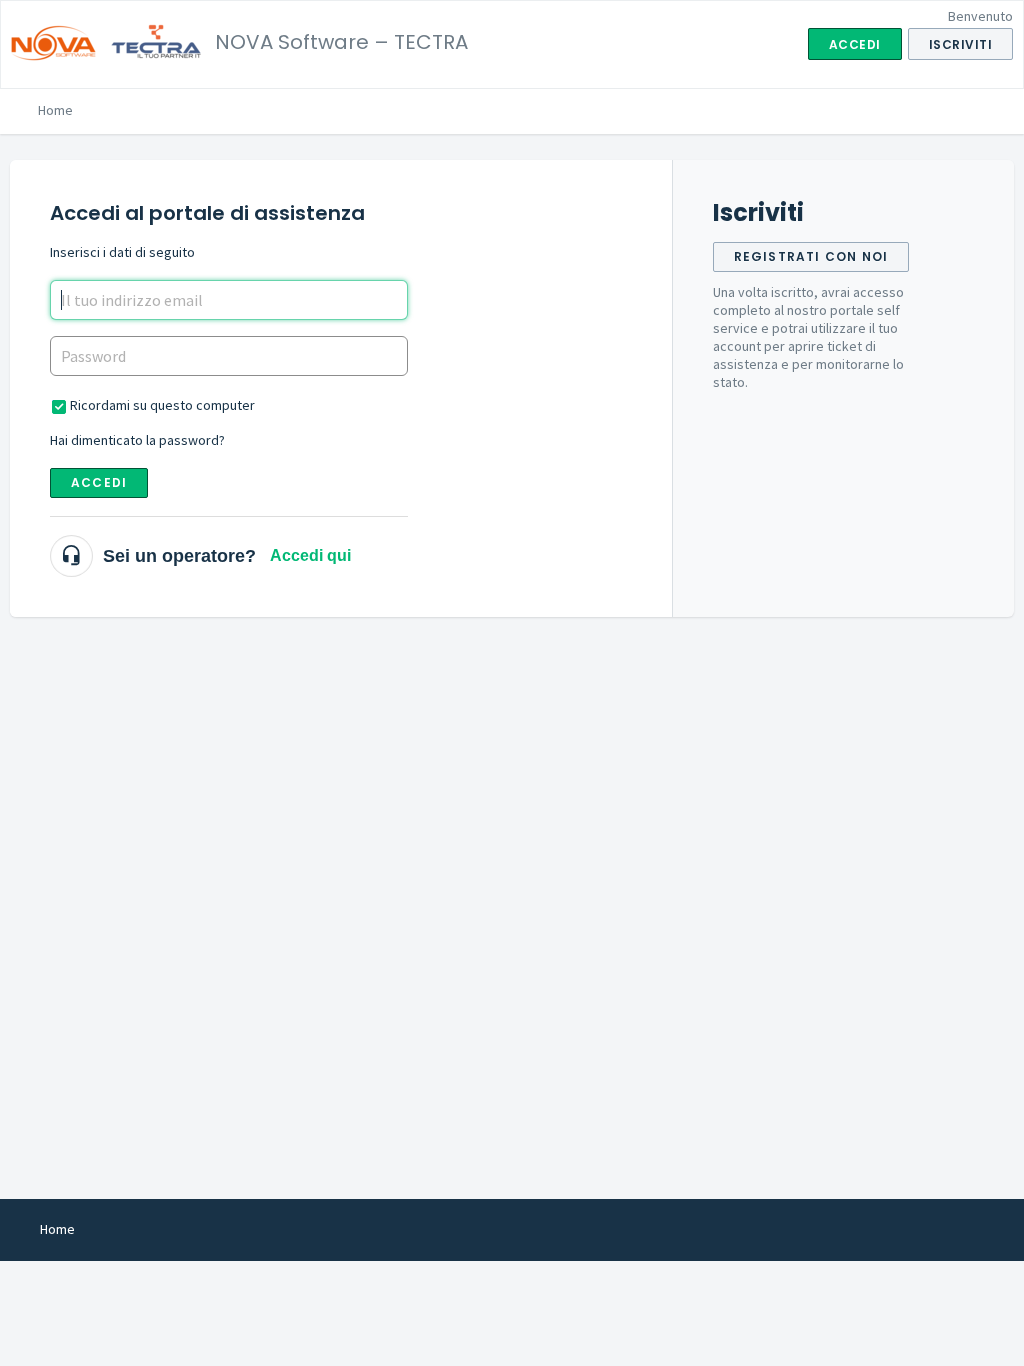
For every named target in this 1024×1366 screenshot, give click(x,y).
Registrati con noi (811, 256)
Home (55, 110)
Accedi (99, 482)
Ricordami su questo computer (162, 405)
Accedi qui (310, 555)
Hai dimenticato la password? (137, 440)
